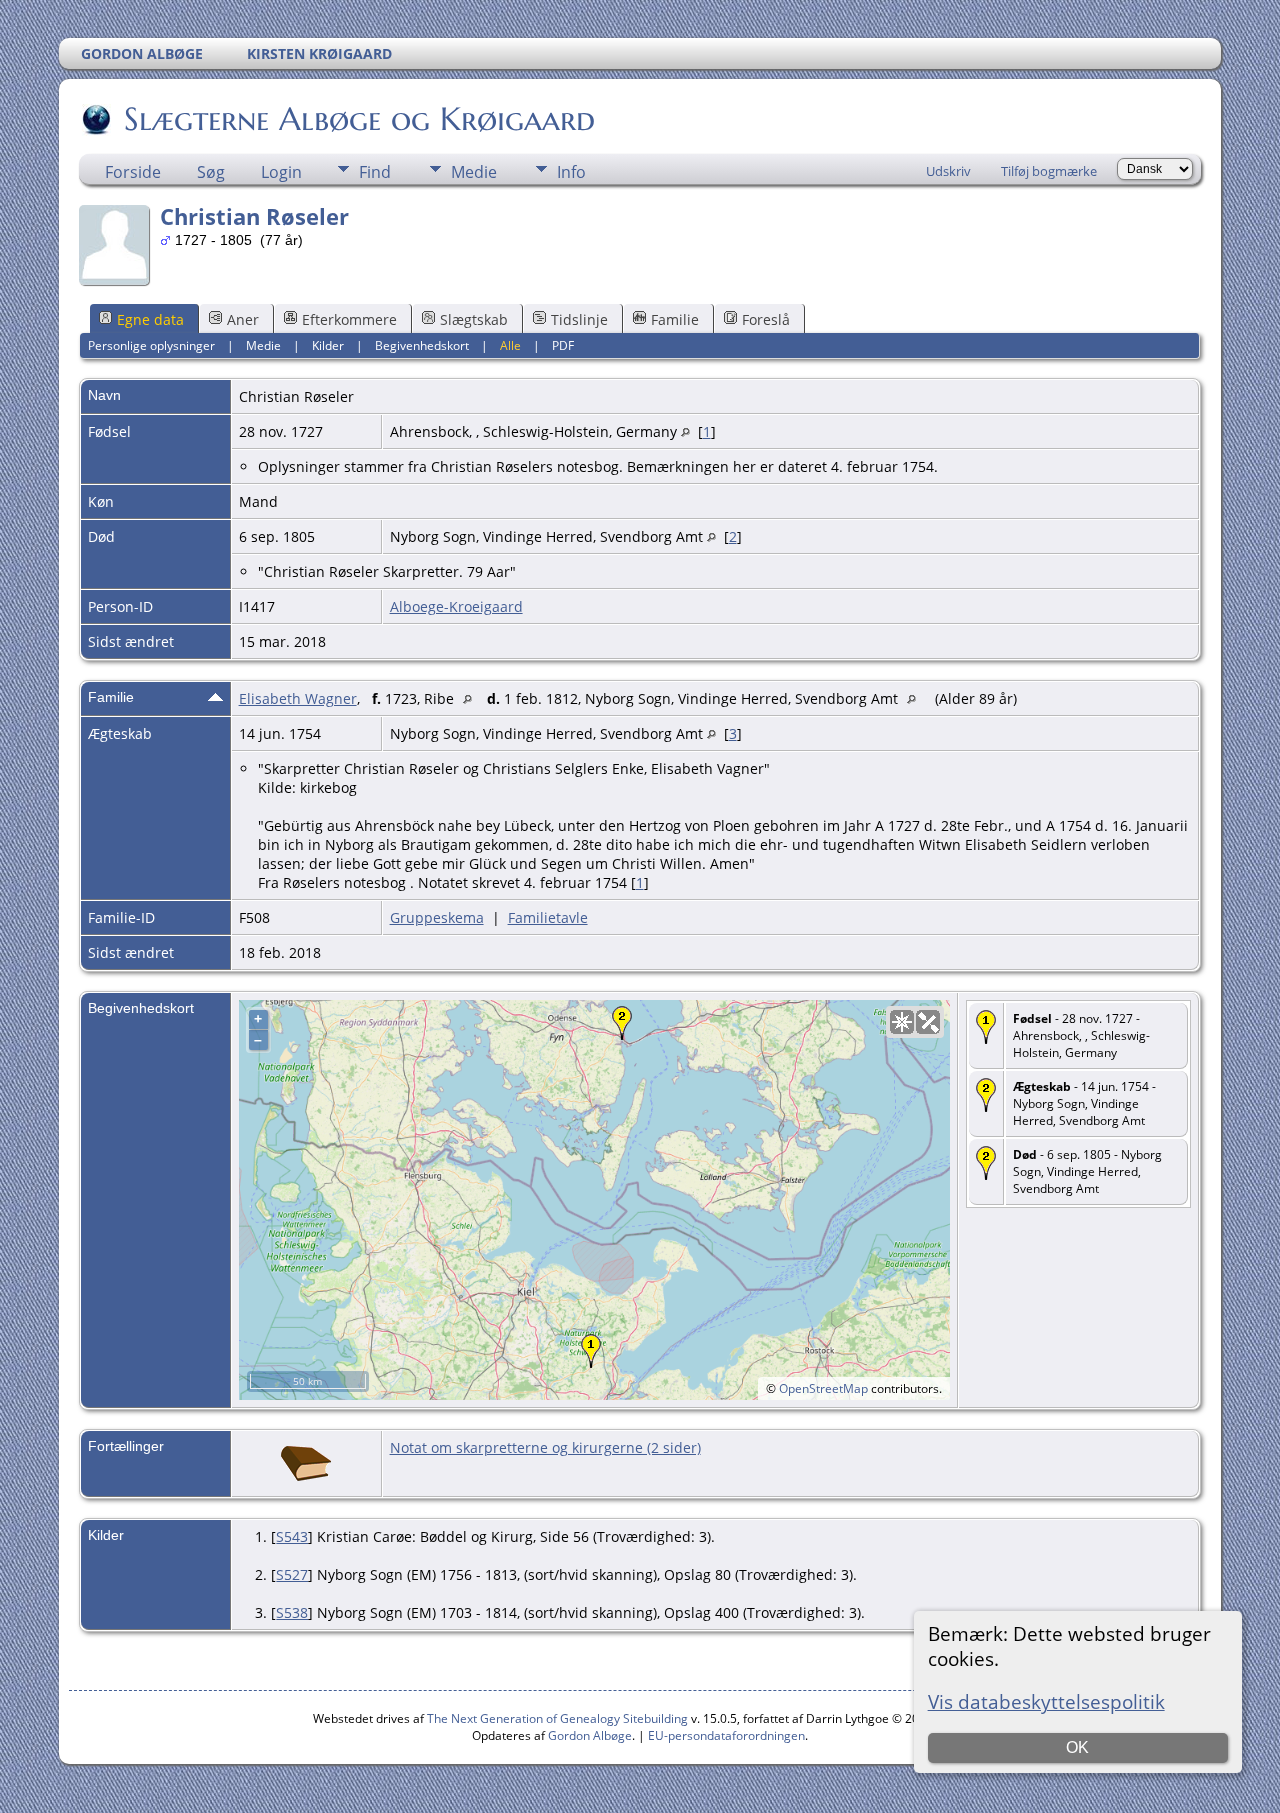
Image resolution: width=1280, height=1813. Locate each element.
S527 (292, 1574)
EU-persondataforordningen (726, 1735)
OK (1077, 1747)
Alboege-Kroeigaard (456, 606)
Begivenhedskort (422, 345)
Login (281, 172)
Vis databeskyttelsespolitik (1046, 1701)
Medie (474, 172)
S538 (292, 1612)
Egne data (150, 319)
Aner (243, 319)
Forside (133, 172)
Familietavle (548, 917)
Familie (675, 319)
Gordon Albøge (590, 1735)
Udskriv (948, 171)
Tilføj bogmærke (1049, 171)
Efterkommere (349, 319)
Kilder (328, 345)
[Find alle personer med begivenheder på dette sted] (685, 431)
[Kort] (902, 1022)
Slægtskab (474, 319)
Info (571, 172)
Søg (211, 172)
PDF (563, 345)
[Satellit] (928, 1022)
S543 (292, 1536)
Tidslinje (579, 319)
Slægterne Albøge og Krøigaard (359, 119)
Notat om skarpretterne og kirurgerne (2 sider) (545, 1447)
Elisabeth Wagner (298, 698)
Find (375, 172)
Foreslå (766, 319)
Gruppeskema (437, 917)
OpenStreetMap (823, 1388)
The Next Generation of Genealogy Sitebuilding (557, 1718)
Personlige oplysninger (151, 345)
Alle (510, 345)
